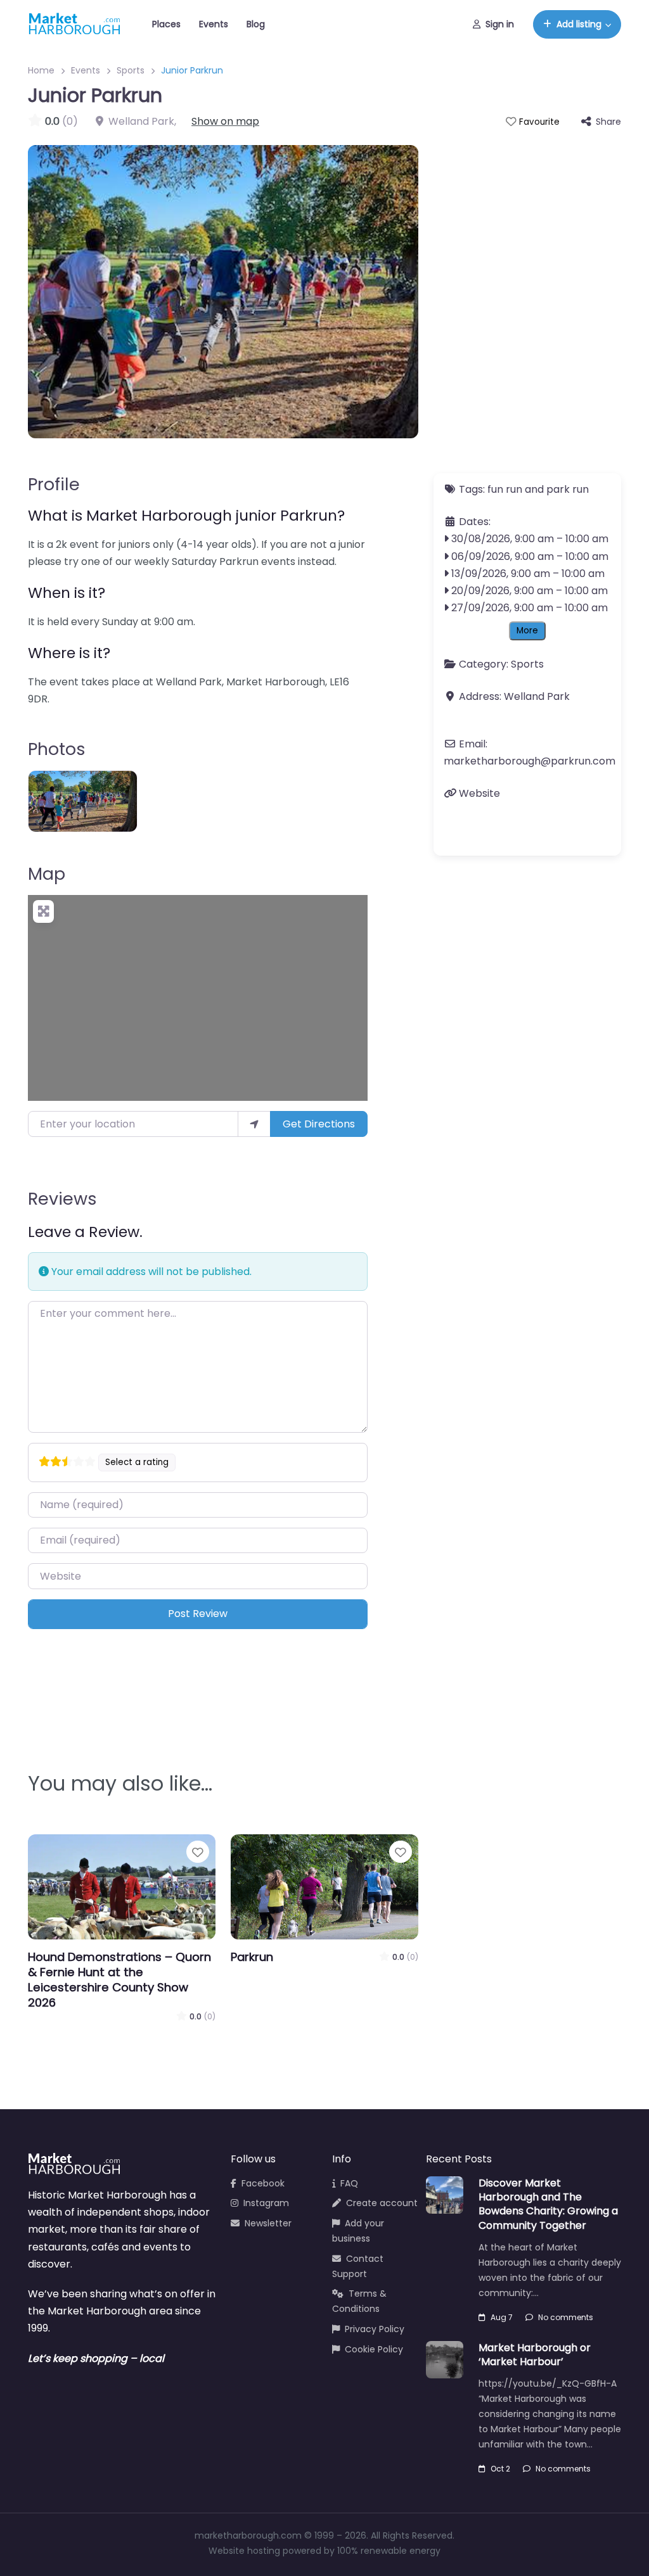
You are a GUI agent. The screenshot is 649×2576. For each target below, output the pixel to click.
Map (47, 874)
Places (166, 24)
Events (214, 24)
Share (608, 122)
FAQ (349, 2183)
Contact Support (358, 2266)
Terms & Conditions (359, 2301)
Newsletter (268, 2223)
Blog (256, 24)
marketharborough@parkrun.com (530, 761)
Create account (382, 2203)
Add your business (358, 2231)
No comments (566, 2317)
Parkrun (252, 1957)
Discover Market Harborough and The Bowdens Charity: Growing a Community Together (548, 2204)
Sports (131, 70)
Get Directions (319, 1124)
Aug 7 (502, 2317)
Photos (57, 749)
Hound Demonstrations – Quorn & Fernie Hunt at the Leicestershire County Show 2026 (119, 1980)
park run (568, 489)
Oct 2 (500, 2469)
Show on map (225, 121)
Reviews (62, 1199)
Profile (54, 484)
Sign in (500, 24)
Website (479, 793)
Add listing (579, 24)
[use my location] (254, 1124)
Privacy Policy (375, 2329)
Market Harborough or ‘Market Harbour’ (535, 2355)
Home (41, 70)
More (527, 631)
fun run (505, 489)
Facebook (263, 2183)
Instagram (266, 2203)
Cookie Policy (374, 2349)
